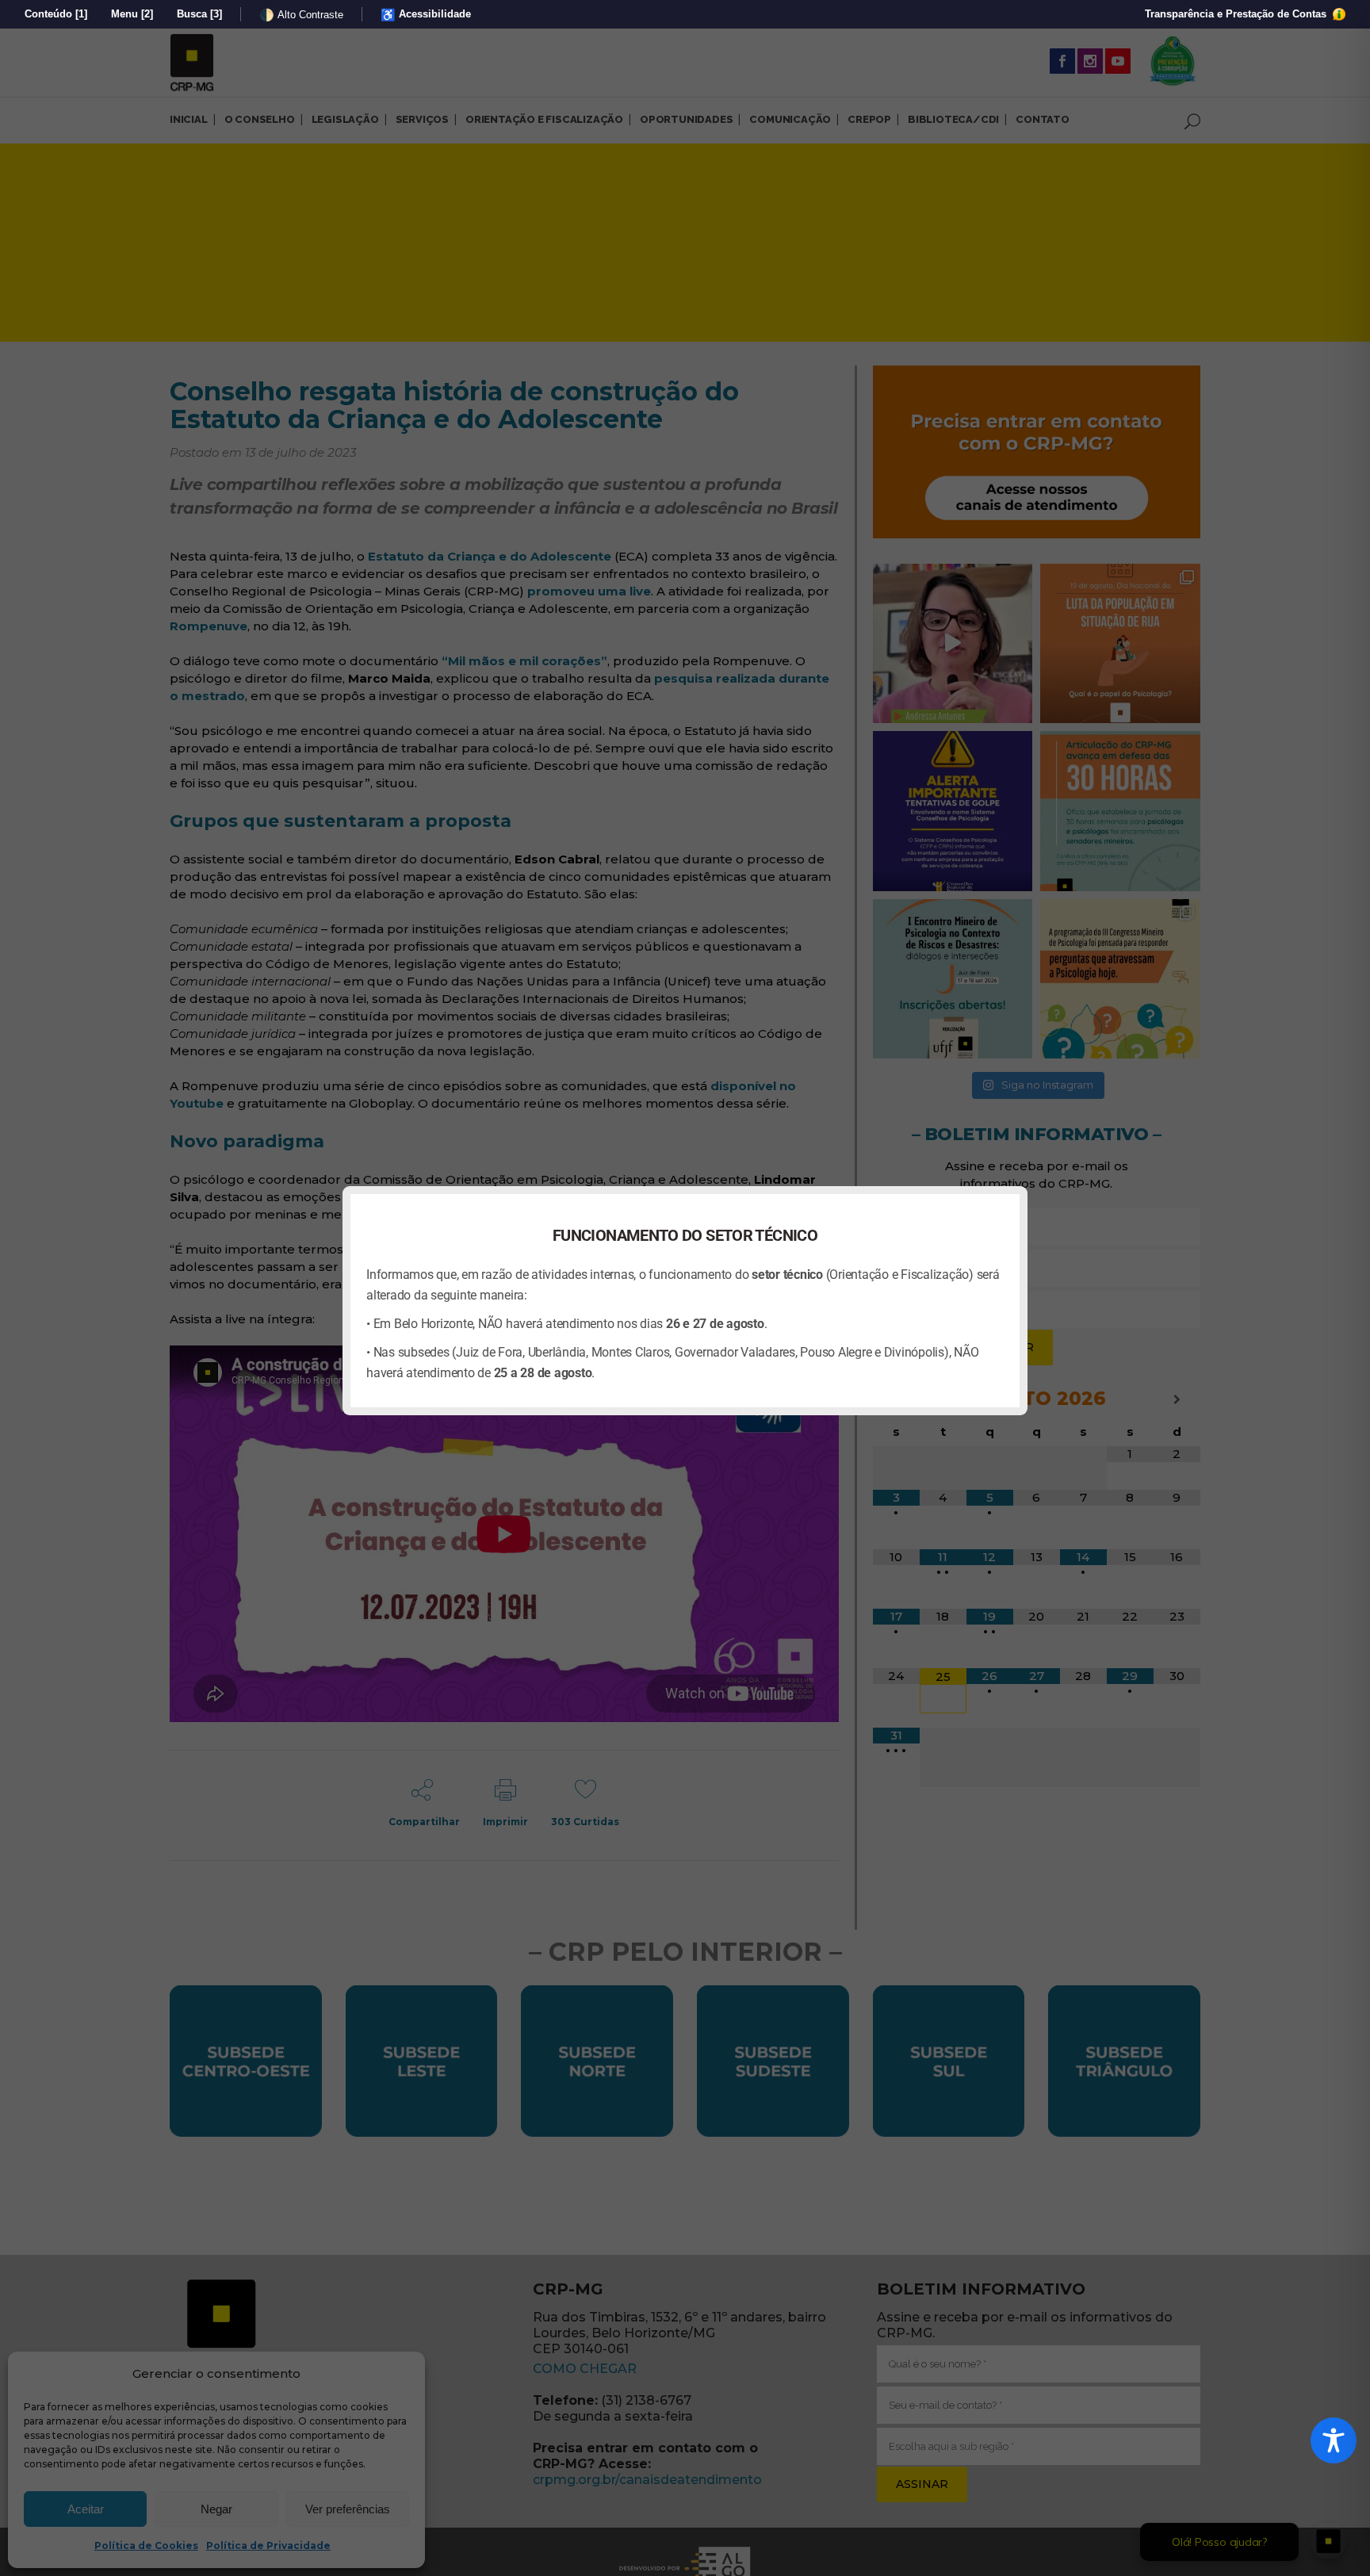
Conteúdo (56, 14)
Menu (132, 14)
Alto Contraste (301, 15)
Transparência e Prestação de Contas (1237, 14)
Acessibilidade (426, 15)
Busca (199, 14)
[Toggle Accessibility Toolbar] (1334, 2440)
